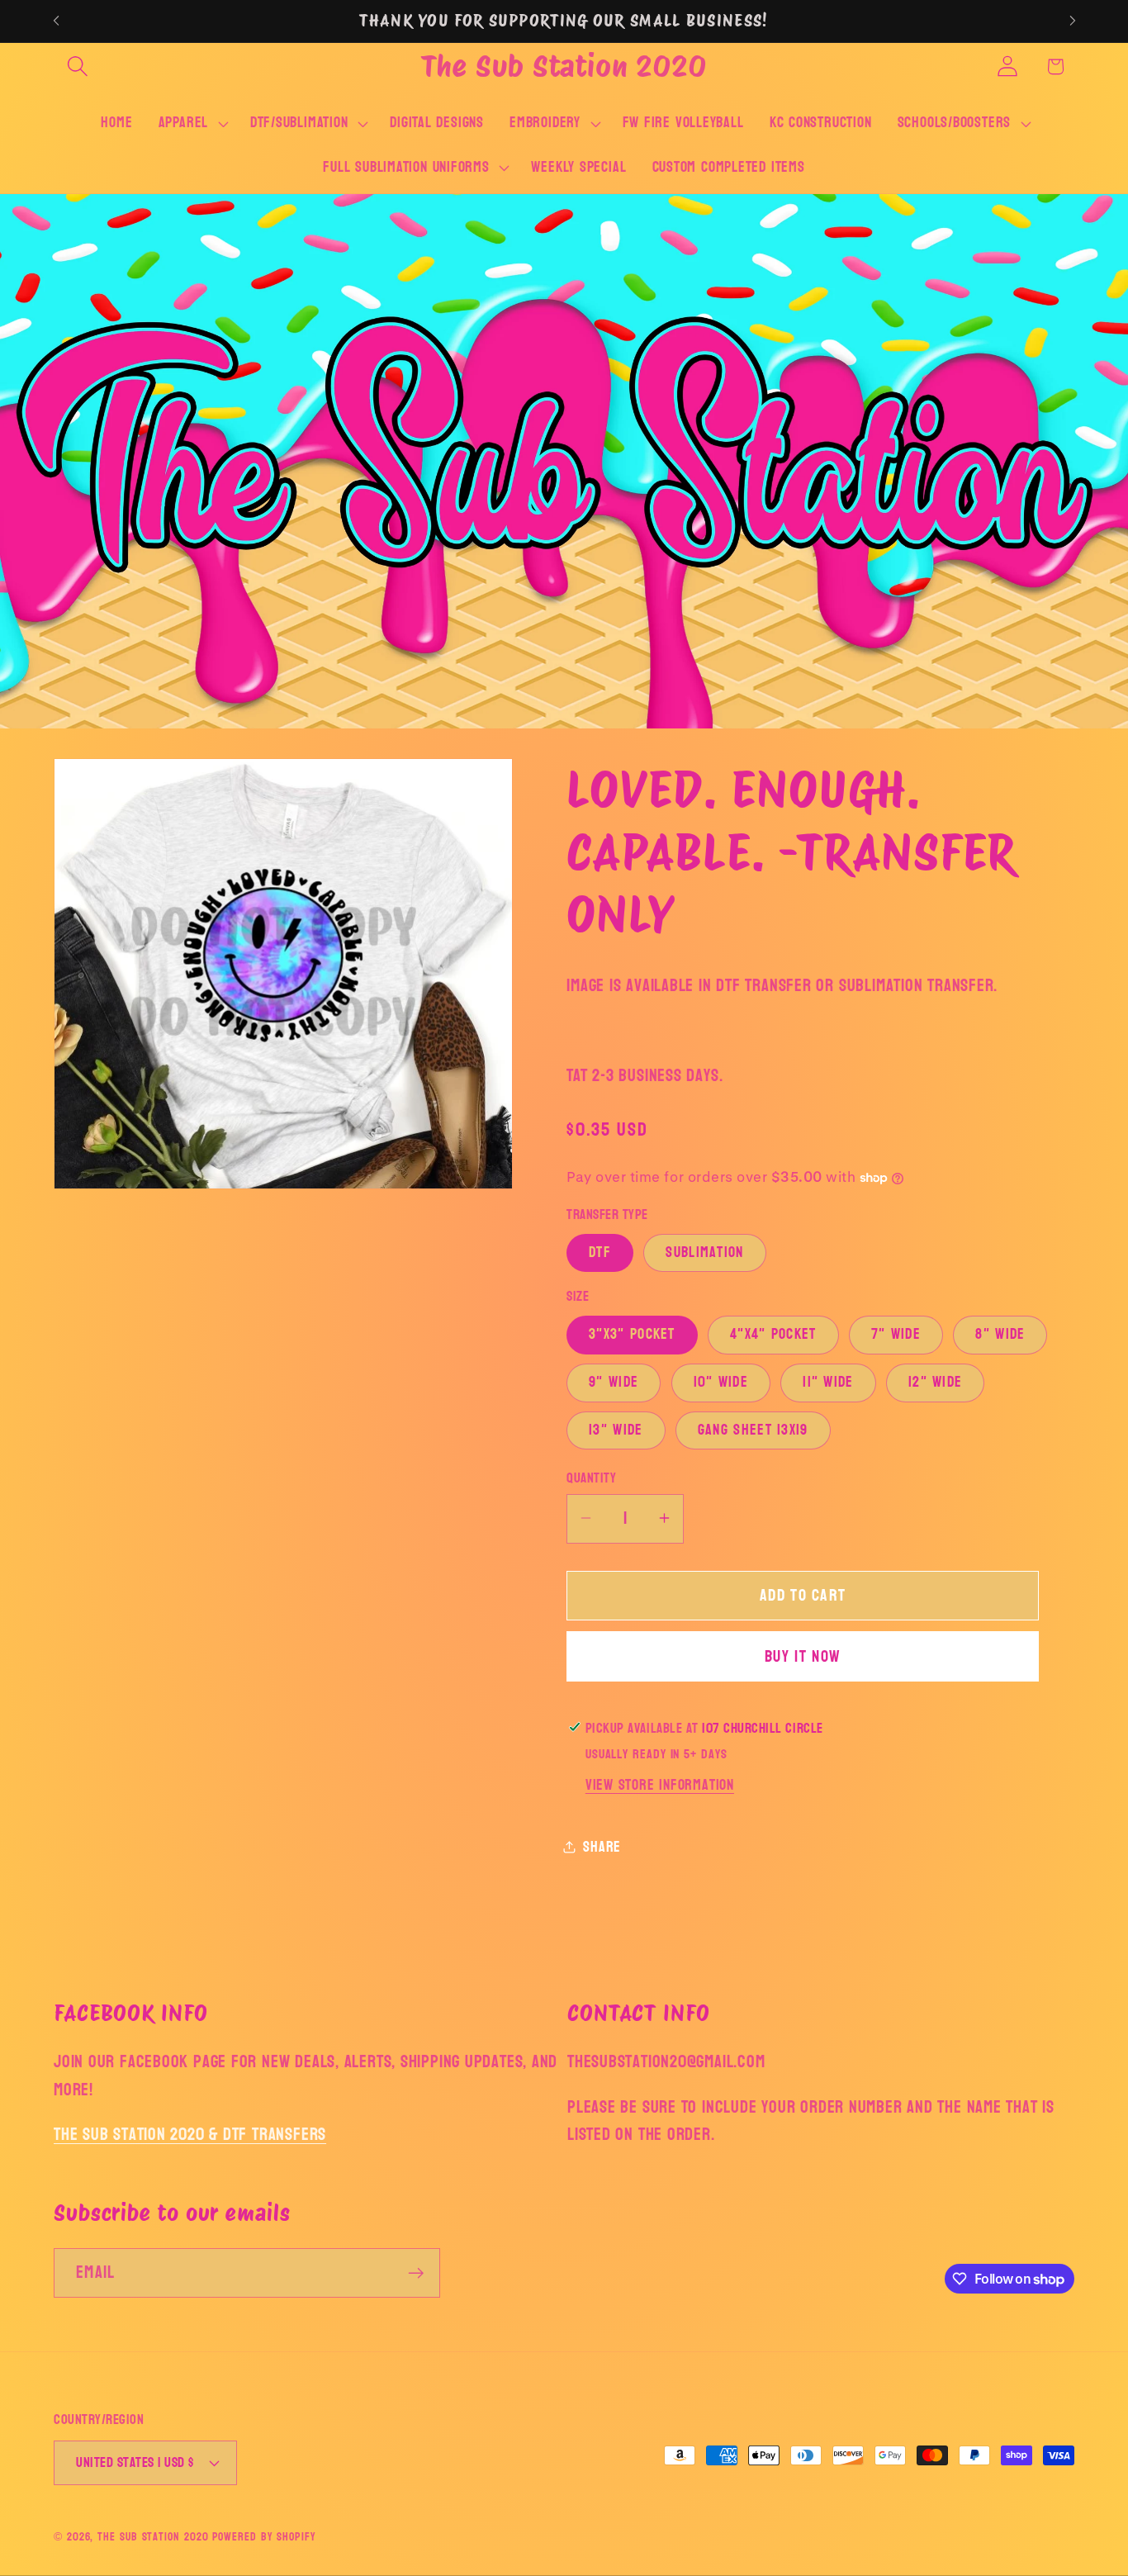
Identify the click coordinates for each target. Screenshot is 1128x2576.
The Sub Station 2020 (153, 2537)
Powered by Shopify (264, 2537)
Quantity (591, 1477)
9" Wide (614, 1382)
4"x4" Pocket (773, 1334)
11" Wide (828, 1382)
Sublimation (704, 1252)
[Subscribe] (416, 2273)
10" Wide (721, 1382)
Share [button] (602, 1846)
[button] (77, 66)
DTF (600, 1252)
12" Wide (935, 1382)
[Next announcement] (1073, 21)
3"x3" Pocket (632, 1334)
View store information (660, 1785)
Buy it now (803, 1656)
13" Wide (616, 1430)
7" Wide (896, 1334)
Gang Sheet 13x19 (753, 1430)
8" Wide (1000, 1334)
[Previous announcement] (56, 21)
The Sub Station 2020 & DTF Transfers (190, 2135)
